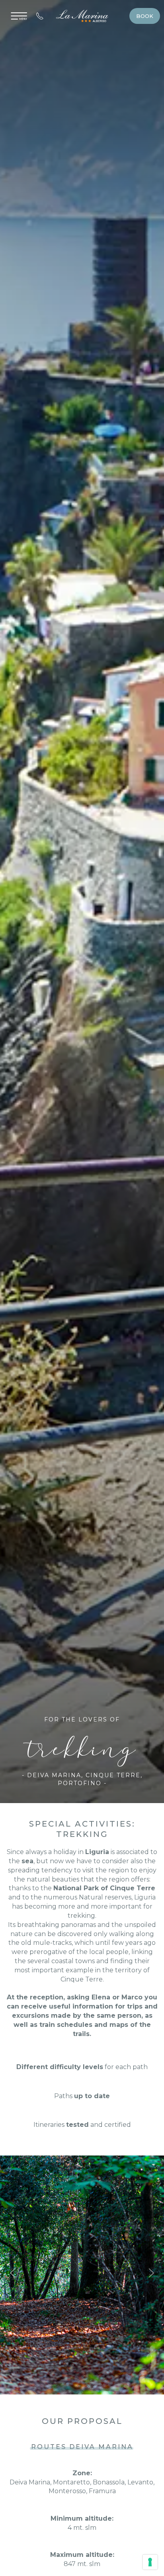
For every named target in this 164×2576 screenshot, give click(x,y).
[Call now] (40, 16)
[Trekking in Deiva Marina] (82, 2274)
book (145, 16)
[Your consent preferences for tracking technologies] (150, 2562)
